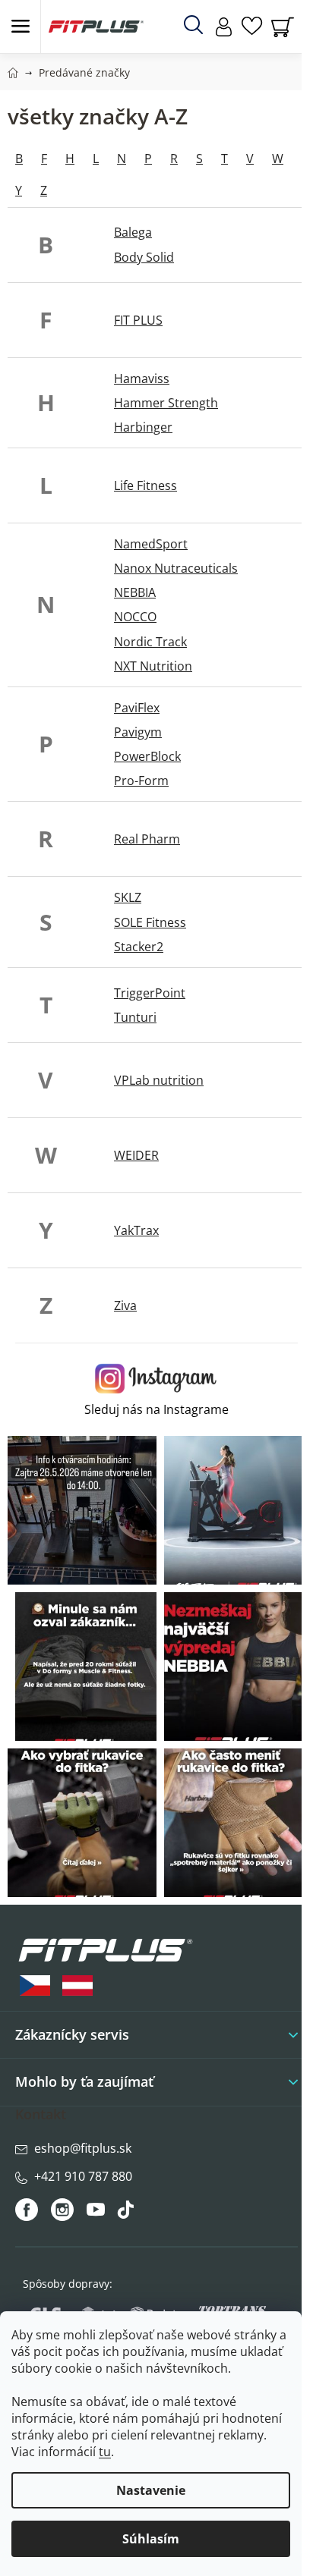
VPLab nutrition (159, 1080)
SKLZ (128, 897)
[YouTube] (98, 2213)
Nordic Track (150, 642)
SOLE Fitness (150, 922)
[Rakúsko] (77, 1985)
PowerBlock (147, 756)
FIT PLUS (138, 320)
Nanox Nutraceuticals (176, 568)
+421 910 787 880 (83, 2176)
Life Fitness (145, 485)
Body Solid (144, 257)
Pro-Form (141, 781)
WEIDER (136, 1155)
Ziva (125, 1305)
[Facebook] (28, 2210)
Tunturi (135, 1017)
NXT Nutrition (153, 666)
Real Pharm (147, 839)
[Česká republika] (35, 1985)
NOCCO (135, 617)
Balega (133, 232)
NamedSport (151, 544)
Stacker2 (139, 947)
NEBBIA (135, 592)
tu (105, 2452)
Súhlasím (151, 2539)
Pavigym (138, 732)
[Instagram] (62, 2210)
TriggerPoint (150, 993)
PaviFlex (137, 708)
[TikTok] (127, 2213)
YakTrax (136, 1230)
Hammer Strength (166, 403)
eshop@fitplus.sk (83, 2148)
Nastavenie (151, 2490)
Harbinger (143, 427)
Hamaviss (142, 379)
